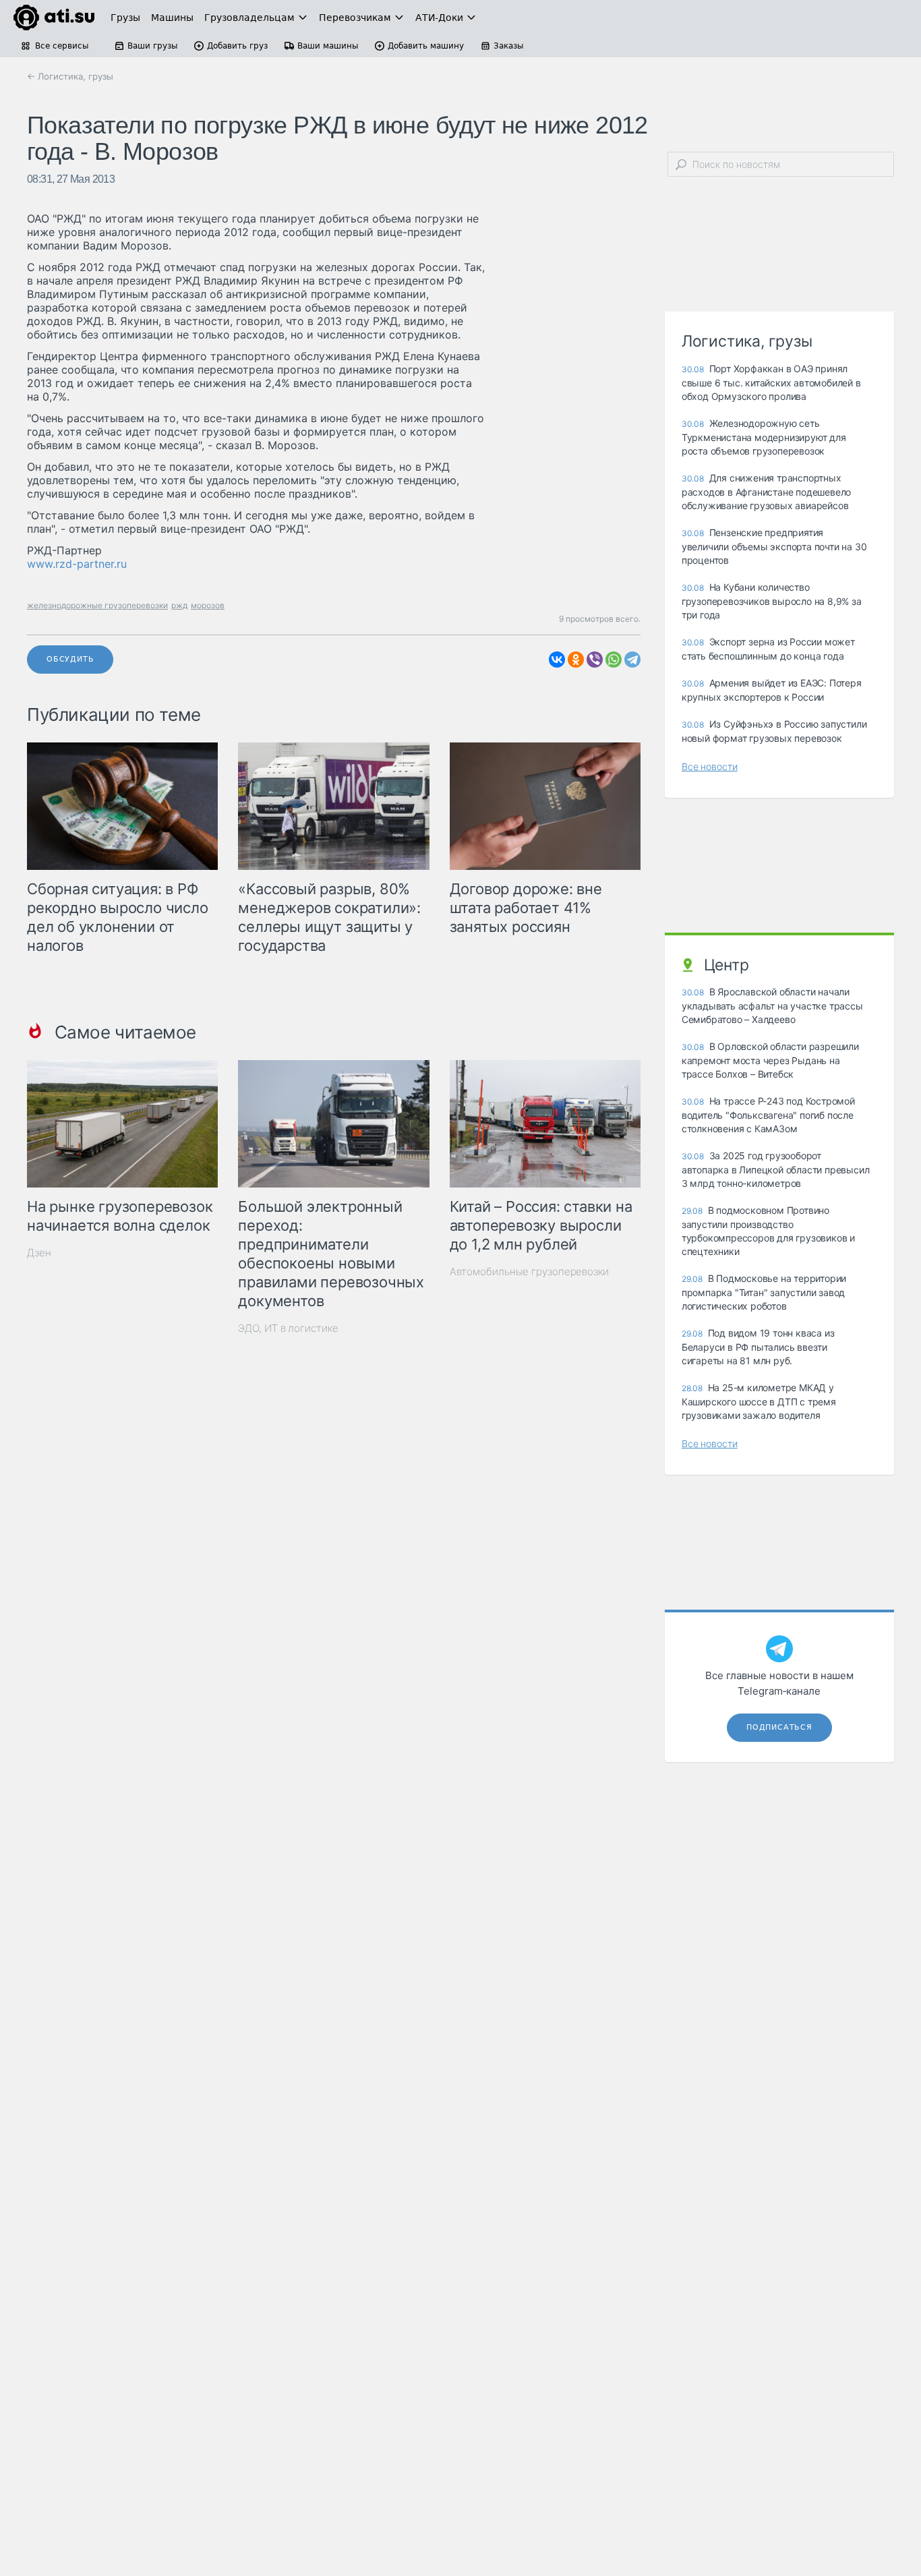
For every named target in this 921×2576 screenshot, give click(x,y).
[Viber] (595, 660)
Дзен (39, 1253)
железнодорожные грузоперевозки (97, 605)
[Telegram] (632, 660)
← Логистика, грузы (70, 76)
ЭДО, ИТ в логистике (288, 1328)
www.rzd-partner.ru (77, 564)
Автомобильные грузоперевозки (529, 1271)
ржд (179, 605)
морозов (208, 605)
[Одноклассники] (576, 660)
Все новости (710, 766)
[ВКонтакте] (557, 660)
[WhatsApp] (614, 660)
